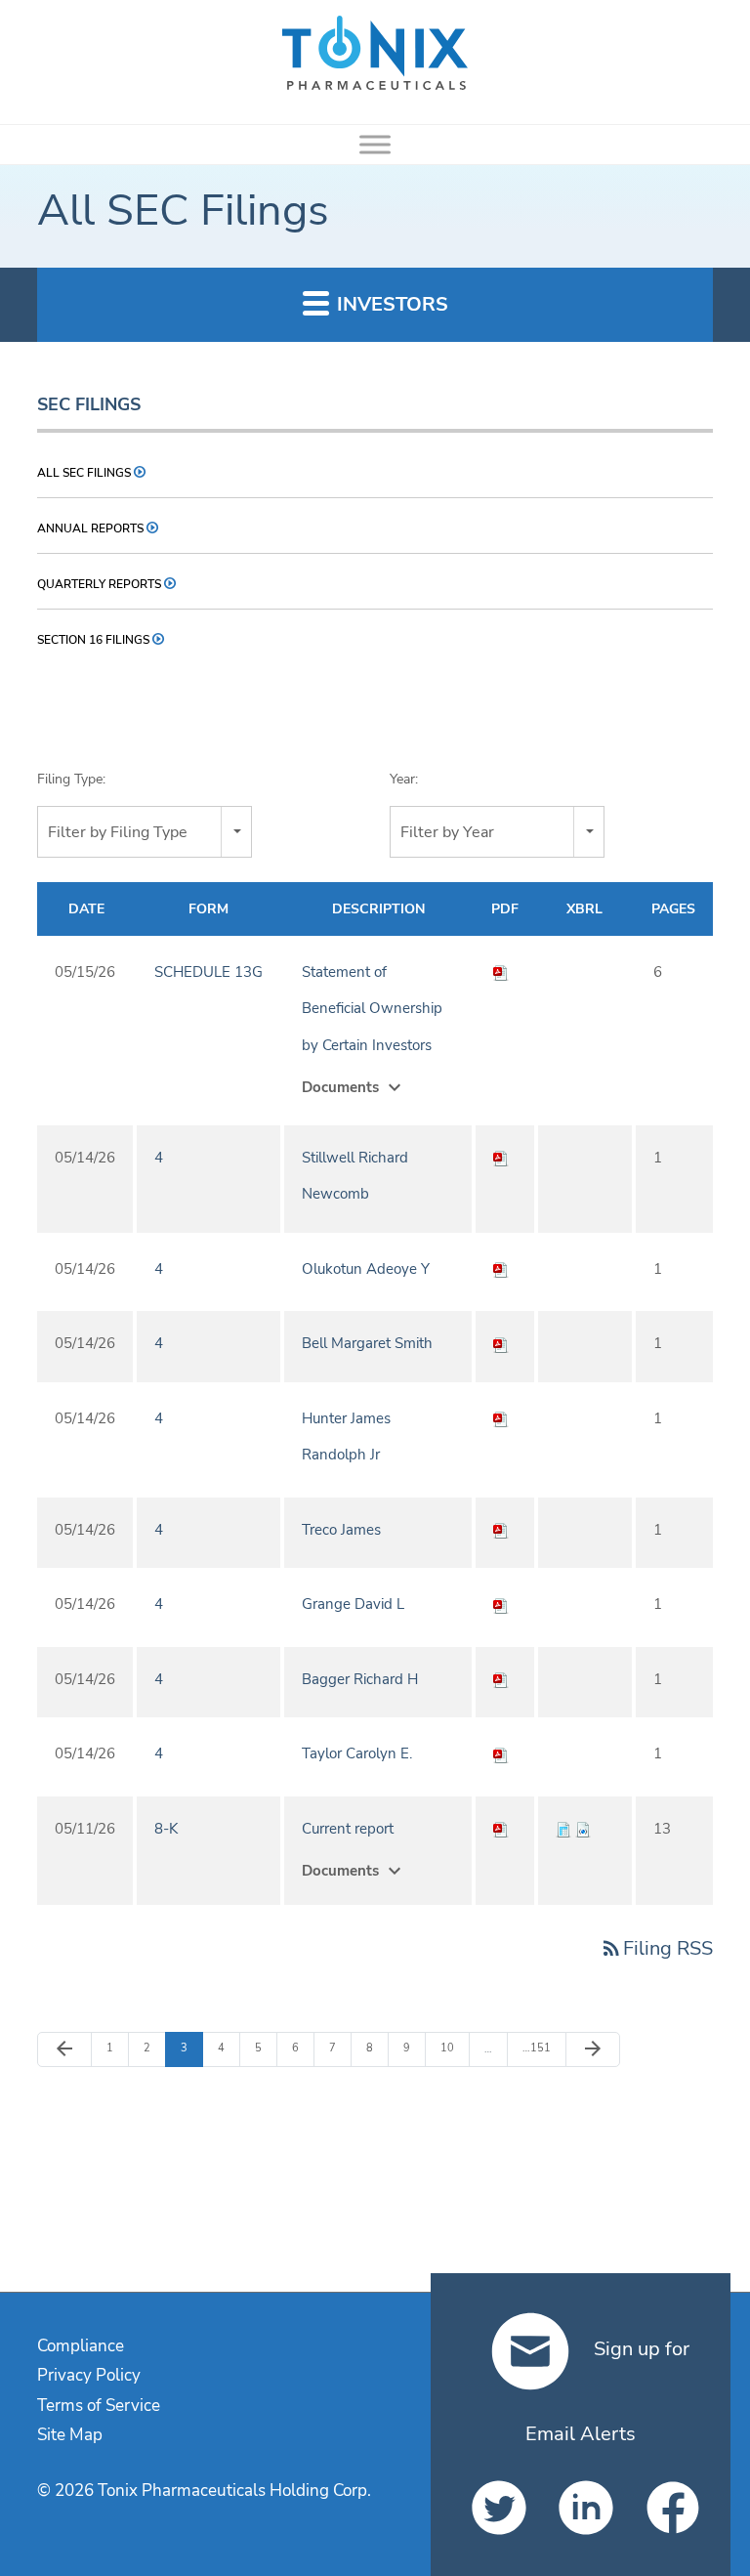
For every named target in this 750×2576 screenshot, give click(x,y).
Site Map (70, 2435)
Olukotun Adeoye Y (366, 1269)
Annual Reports (90, 528)
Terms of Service (99, 2406)
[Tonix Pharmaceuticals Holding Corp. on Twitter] (494, 2508)
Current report (348, 1829)
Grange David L (353, 1604)
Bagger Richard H (360, 1679)
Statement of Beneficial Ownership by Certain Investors (372, 1009)
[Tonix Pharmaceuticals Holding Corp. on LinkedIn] (581, 2508)
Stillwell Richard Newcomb (355, 1176)
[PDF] (501, 972)
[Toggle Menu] (375, 144)
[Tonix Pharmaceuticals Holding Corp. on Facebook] (667, 2508)
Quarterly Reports (99, 584)
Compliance (81, 2346)
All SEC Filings (84, 473)
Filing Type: (71, 779)
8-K (166, 1829)
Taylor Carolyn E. (357, 1753)
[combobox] (145, 832)
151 (536, 2048)
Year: (404, 779)
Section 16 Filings (93, 640)
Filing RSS (656, 1948)
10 (452, 2048)
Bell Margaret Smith (367, 1343)
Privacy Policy (89, 2375)
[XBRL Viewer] (563, 1829)
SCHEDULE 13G (208, 972)
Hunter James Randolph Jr (346, 1437)
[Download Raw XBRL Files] (583, 1829)
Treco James (341, 1530)
